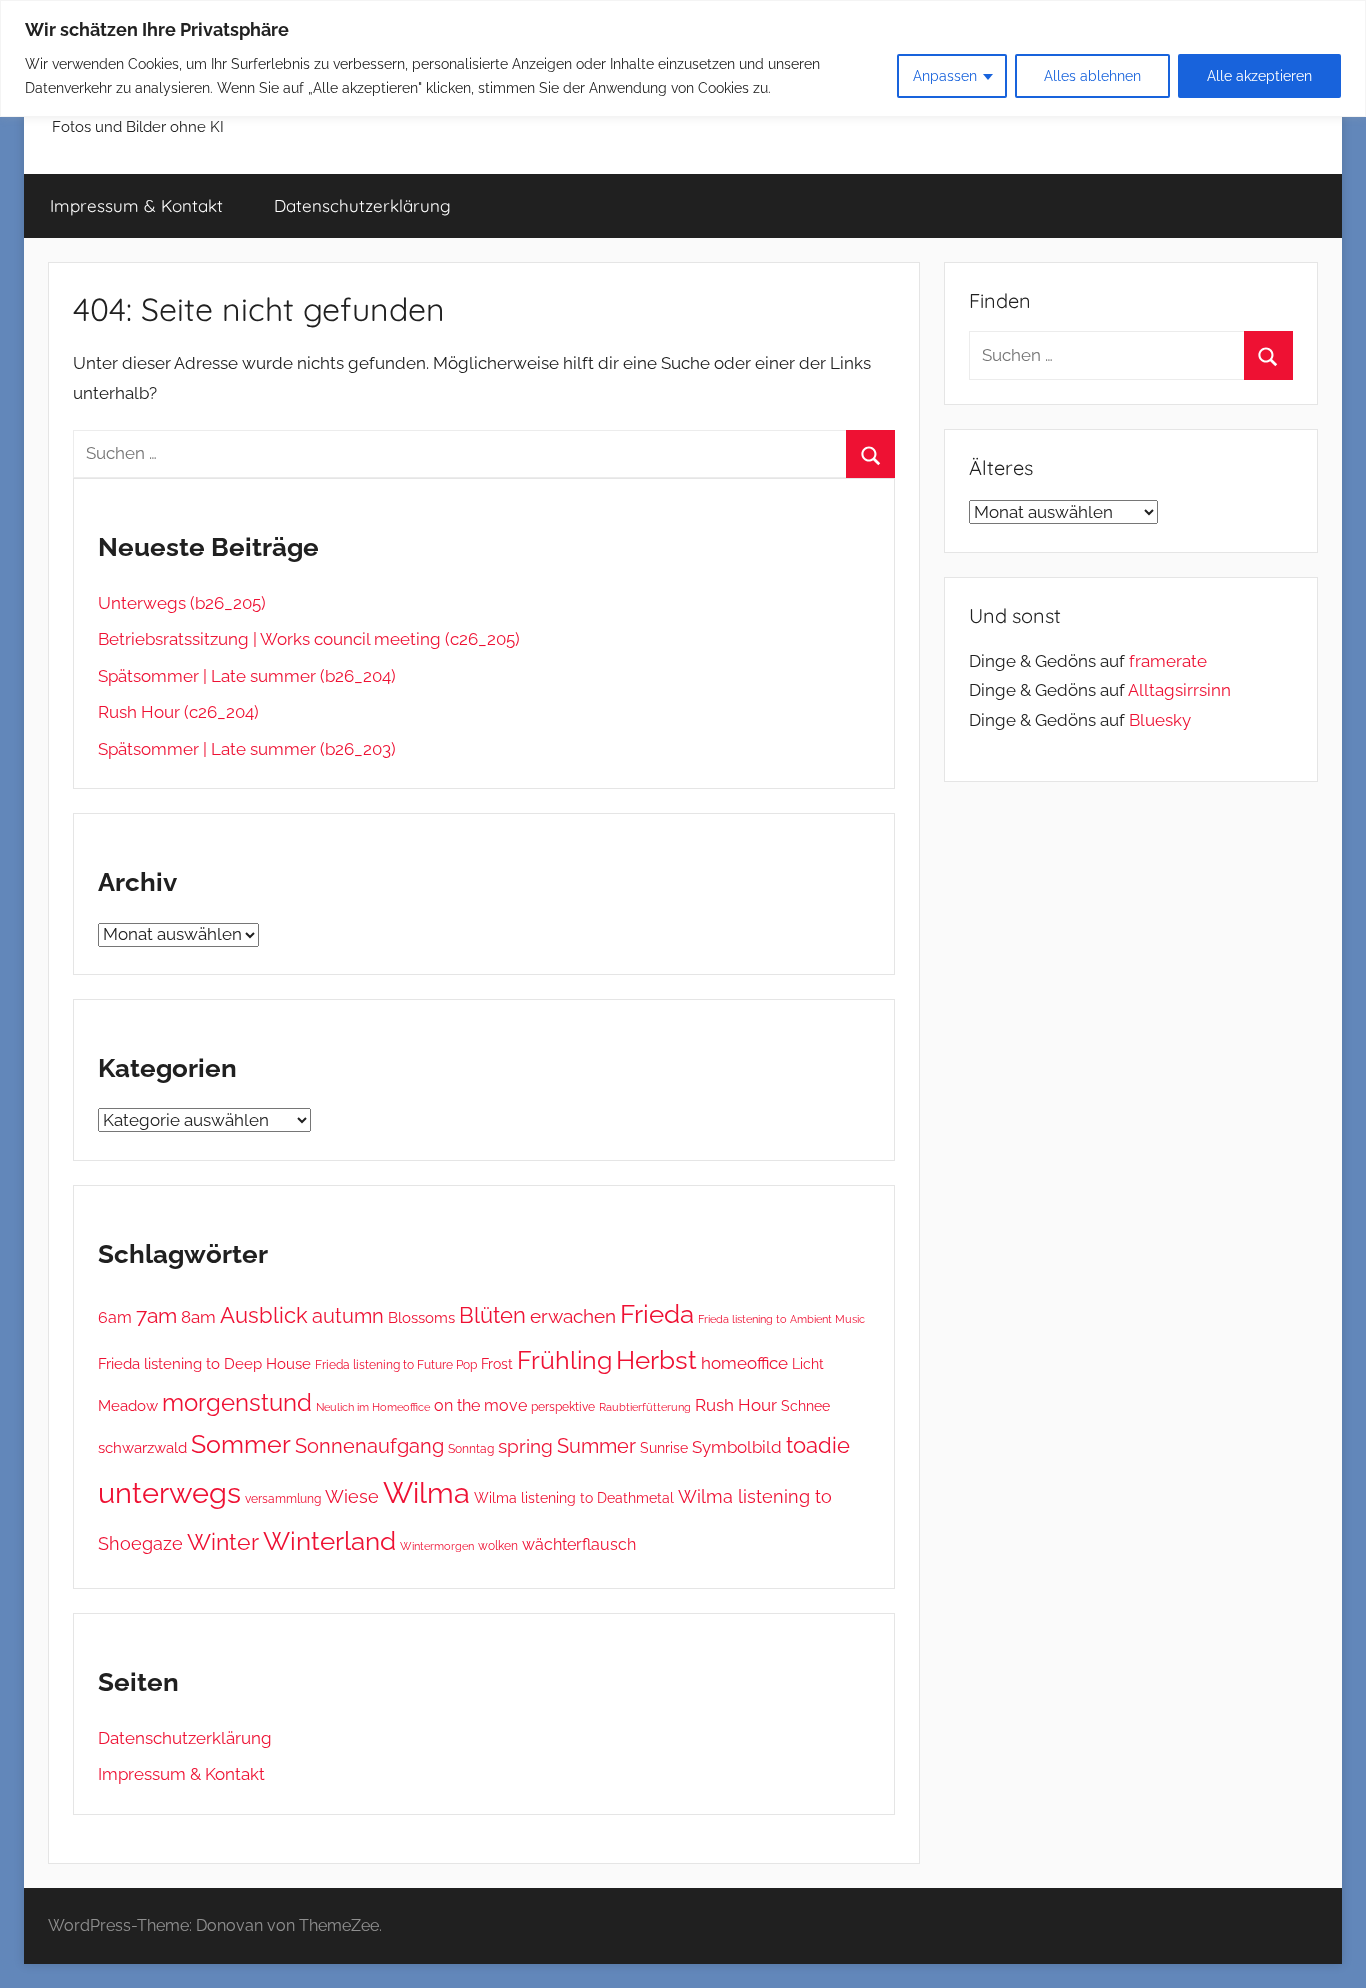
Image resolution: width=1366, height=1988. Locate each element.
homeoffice (744, 1363)
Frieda (657, 1314)
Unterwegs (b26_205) (182, 603)
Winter (223, 1541)
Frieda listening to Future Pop (396, 1365)
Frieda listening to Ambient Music (781, 1319)
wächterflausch (579, 1544)
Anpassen (945, 76)
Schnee (805, 1406)
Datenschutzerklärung (362, 205)
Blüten (492, 1315)
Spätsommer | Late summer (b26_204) (247, 676)
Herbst (656, 1359)
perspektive (563, 1406)
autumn (348, 1316)
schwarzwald (142, 1447)
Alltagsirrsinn (1179, 690)
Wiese (352, 1496)
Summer (596, 1446)
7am (156, 1316)
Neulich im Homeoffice (373, 1407)
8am (198, 1317)
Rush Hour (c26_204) (178, 712)
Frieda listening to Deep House (204, 1364)
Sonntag (471, 1448)
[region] (683, 58)
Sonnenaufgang (369, 1446)
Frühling (564, 1360)
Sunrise (664, 1447)
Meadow (128, 1405)
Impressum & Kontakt (136, 205)
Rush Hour (736, 1405)
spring (525, 1446)
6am (115, 1317)
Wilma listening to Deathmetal (574, 1498)
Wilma (426, 1493)
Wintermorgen (437, 1546)
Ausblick (264, 1315)
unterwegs (169, 1492)
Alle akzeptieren (1259, 76)
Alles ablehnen (1092, 76)
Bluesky (1160, 720)
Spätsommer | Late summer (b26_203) (247, 749)
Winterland (329, 1541)
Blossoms (421, 1318)
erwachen (573, 1316)
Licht (808, 1364)
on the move (480, 1405)
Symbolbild (737, 1447)
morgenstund (237, 1403)
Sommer (241, 1444)
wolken (498, 1546)
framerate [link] (1168, 661)
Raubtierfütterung (645, 1407)
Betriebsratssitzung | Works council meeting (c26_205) (309, 639)
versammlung (283, 1499)
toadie (818, 1445)
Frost (497, 1364)
